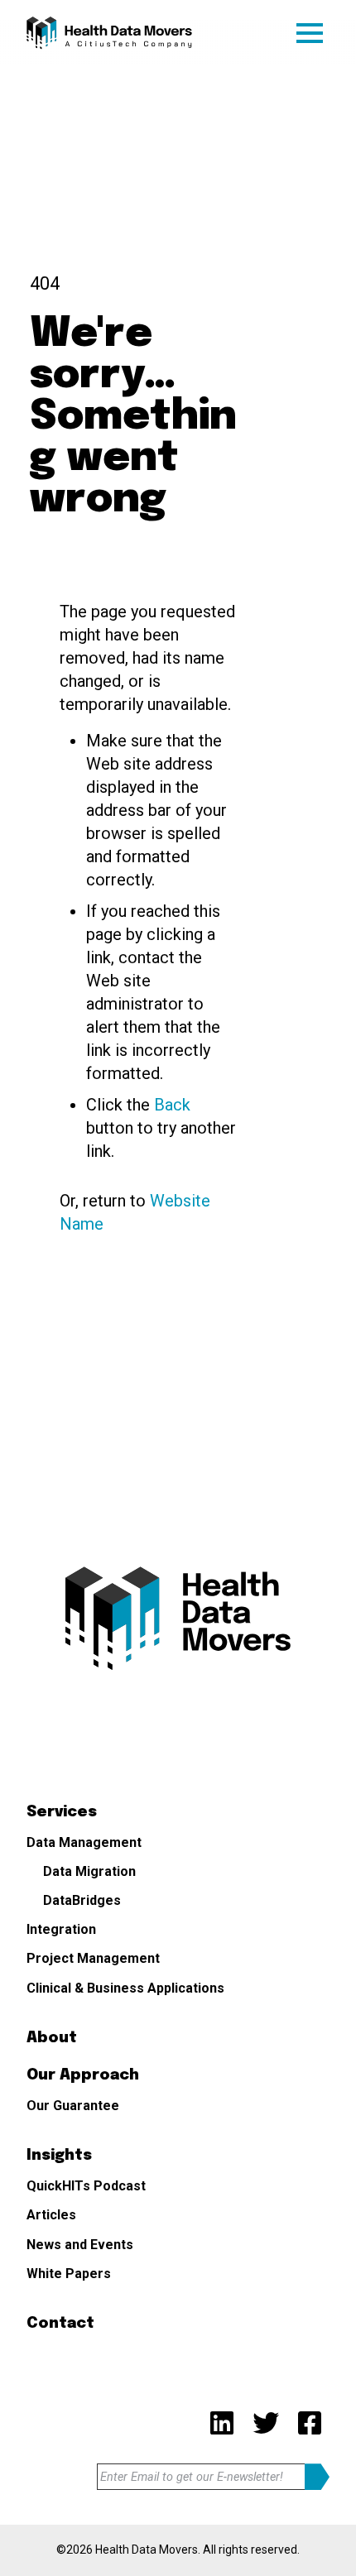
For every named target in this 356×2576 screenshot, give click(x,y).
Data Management (84, 1842)
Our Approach (83, 2075)
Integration (61, 1929)
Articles (51, 2215)
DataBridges (82, 1900)
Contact (60, 2324)
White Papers (69, 2274)
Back (172, 1105)
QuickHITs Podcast (86, 2186)
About (52, 2038)
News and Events (80, 2245)
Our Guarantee (73, 2106)
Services (62, 1812)
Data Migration (89, 1871)
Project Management (93, 1958)
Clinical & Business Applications (125, 1988)
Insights (59, 2156)
